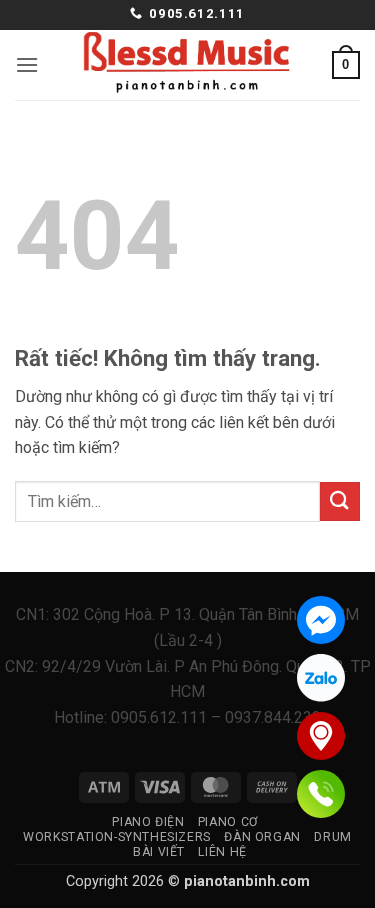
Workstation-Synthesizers (117, 837)
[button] (27, 64)
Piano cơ (228, 822)
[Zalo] (321, 678)
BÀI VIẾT (159, 852)
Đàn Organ (262, 837)
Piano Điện (148, 822)
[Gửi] (340, 501)
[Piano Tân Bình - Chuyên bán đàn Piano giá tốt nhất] (188, 65)
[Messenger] (321, 620)
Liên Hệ (222, 852)
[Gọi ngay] (321, 794)
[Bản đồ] (321, 736)
